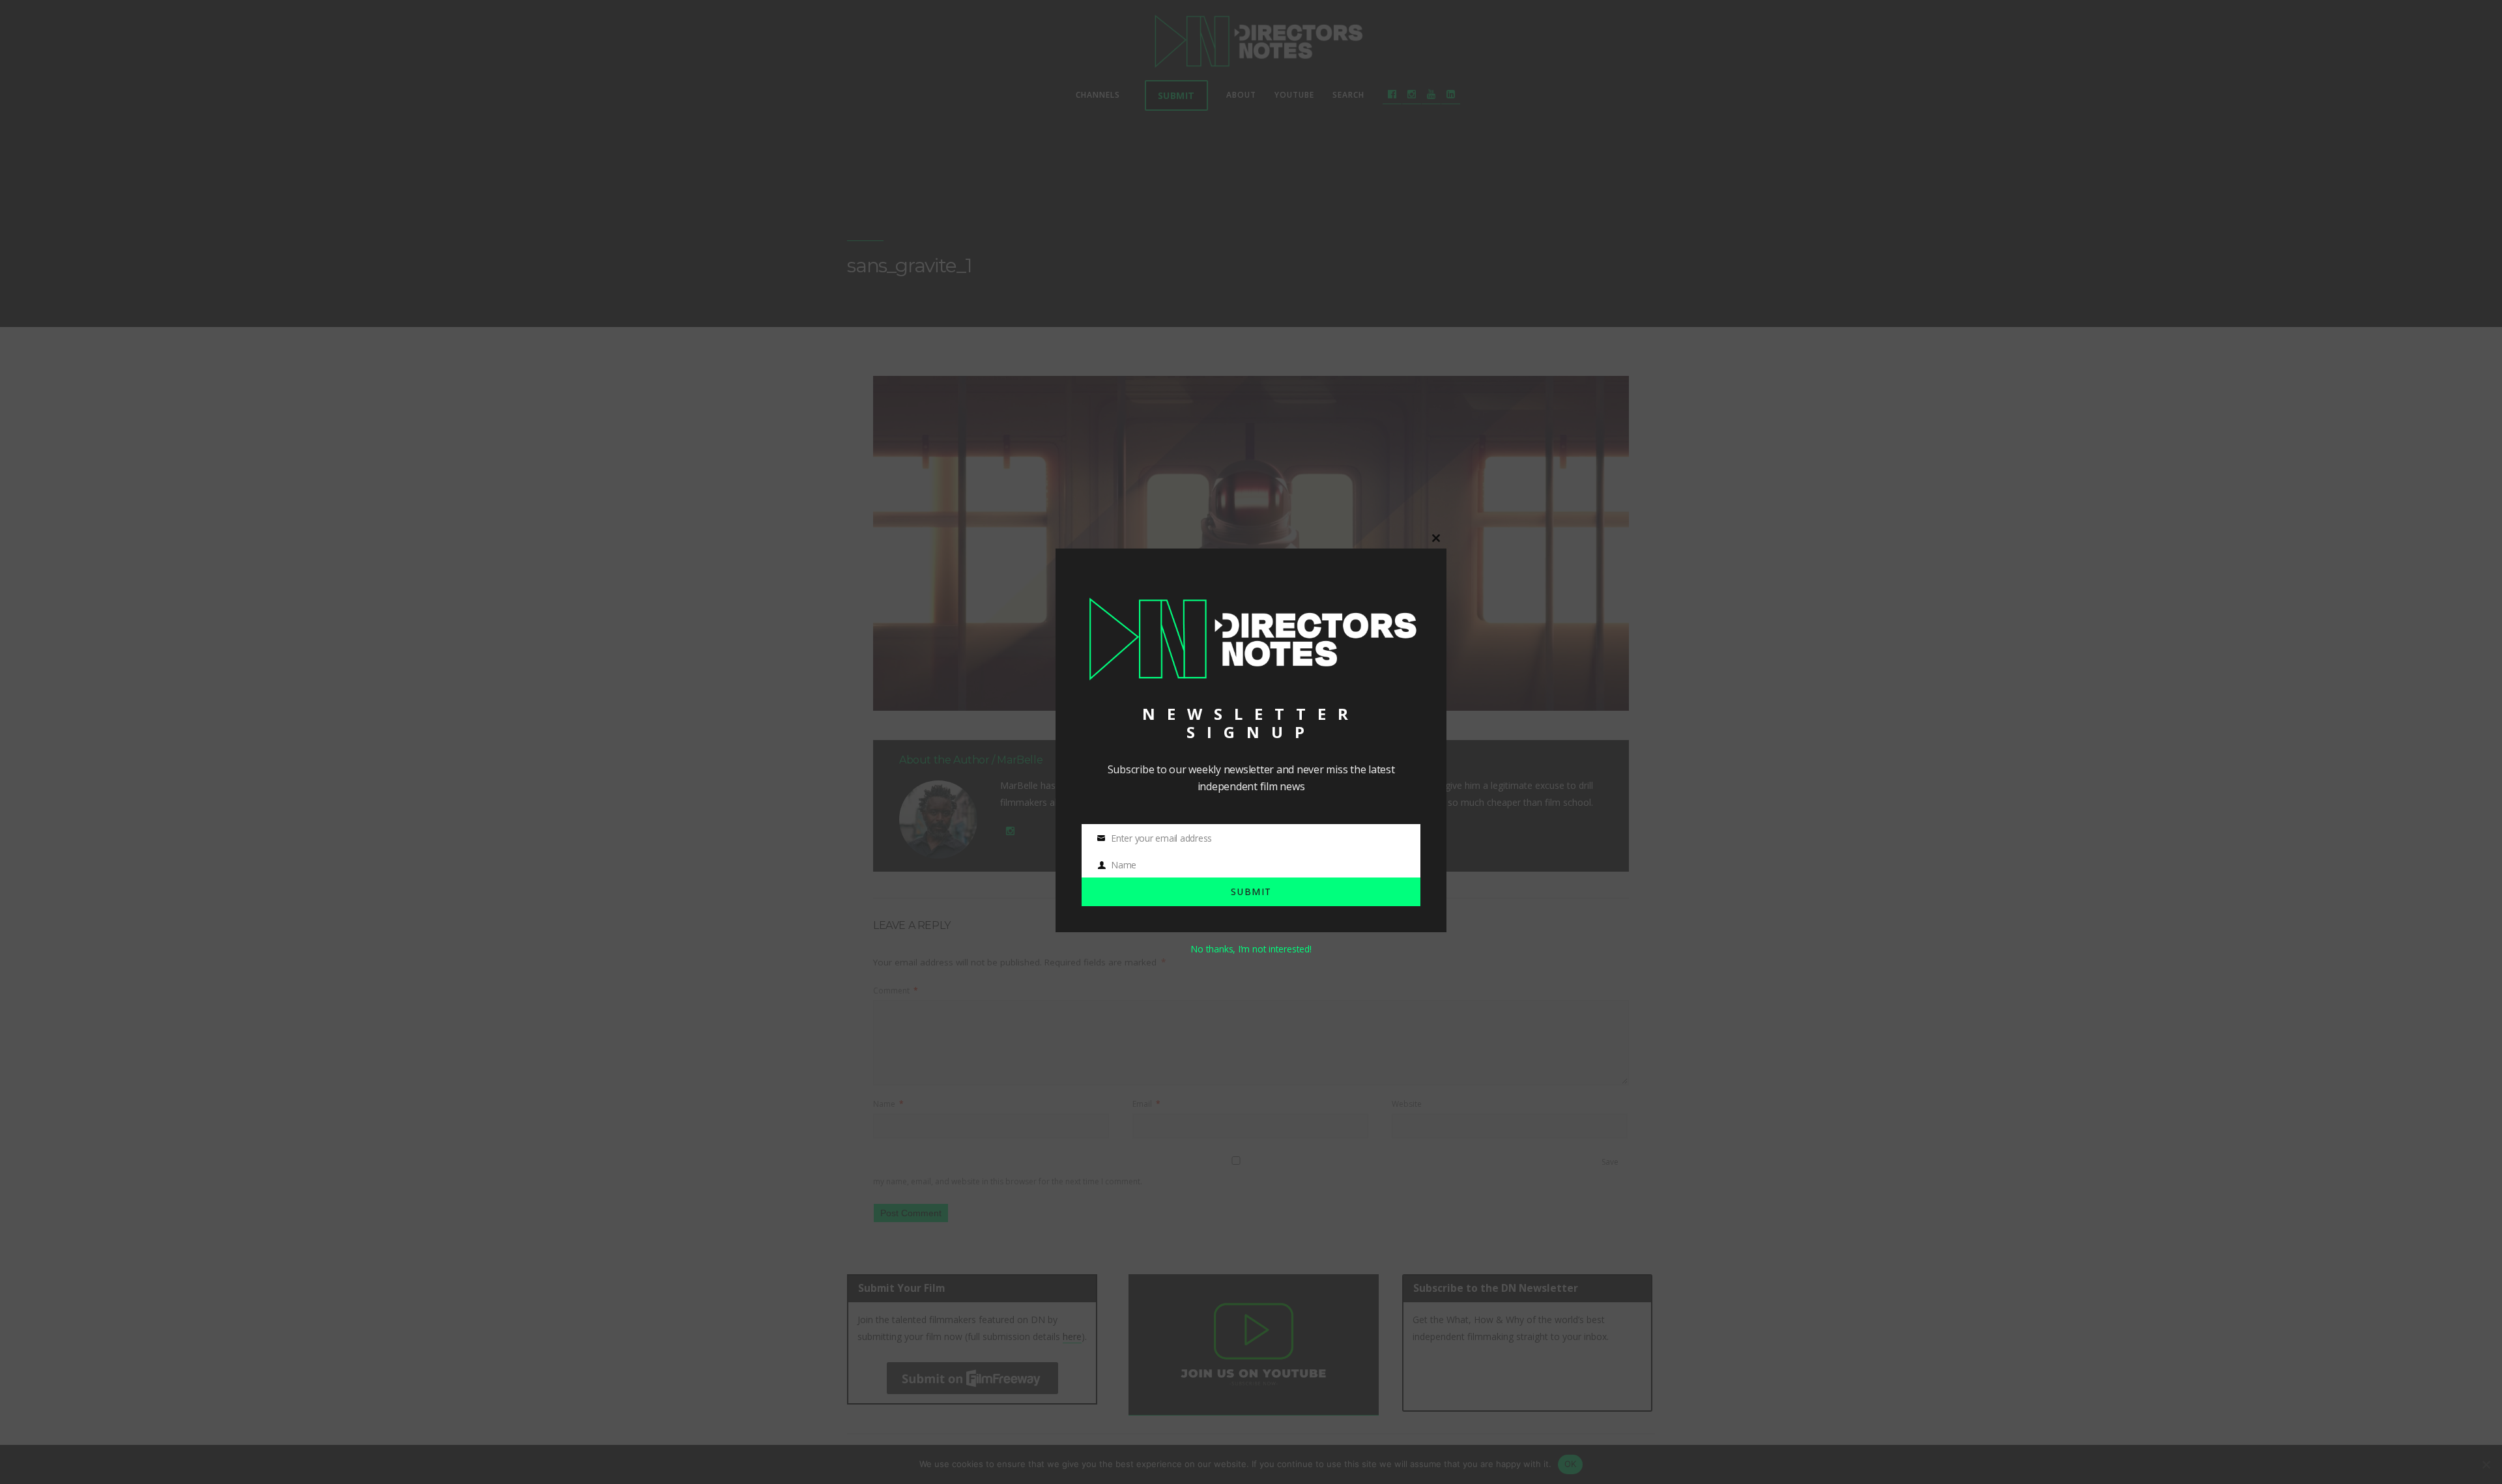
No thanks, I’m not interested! (1251, 949)
